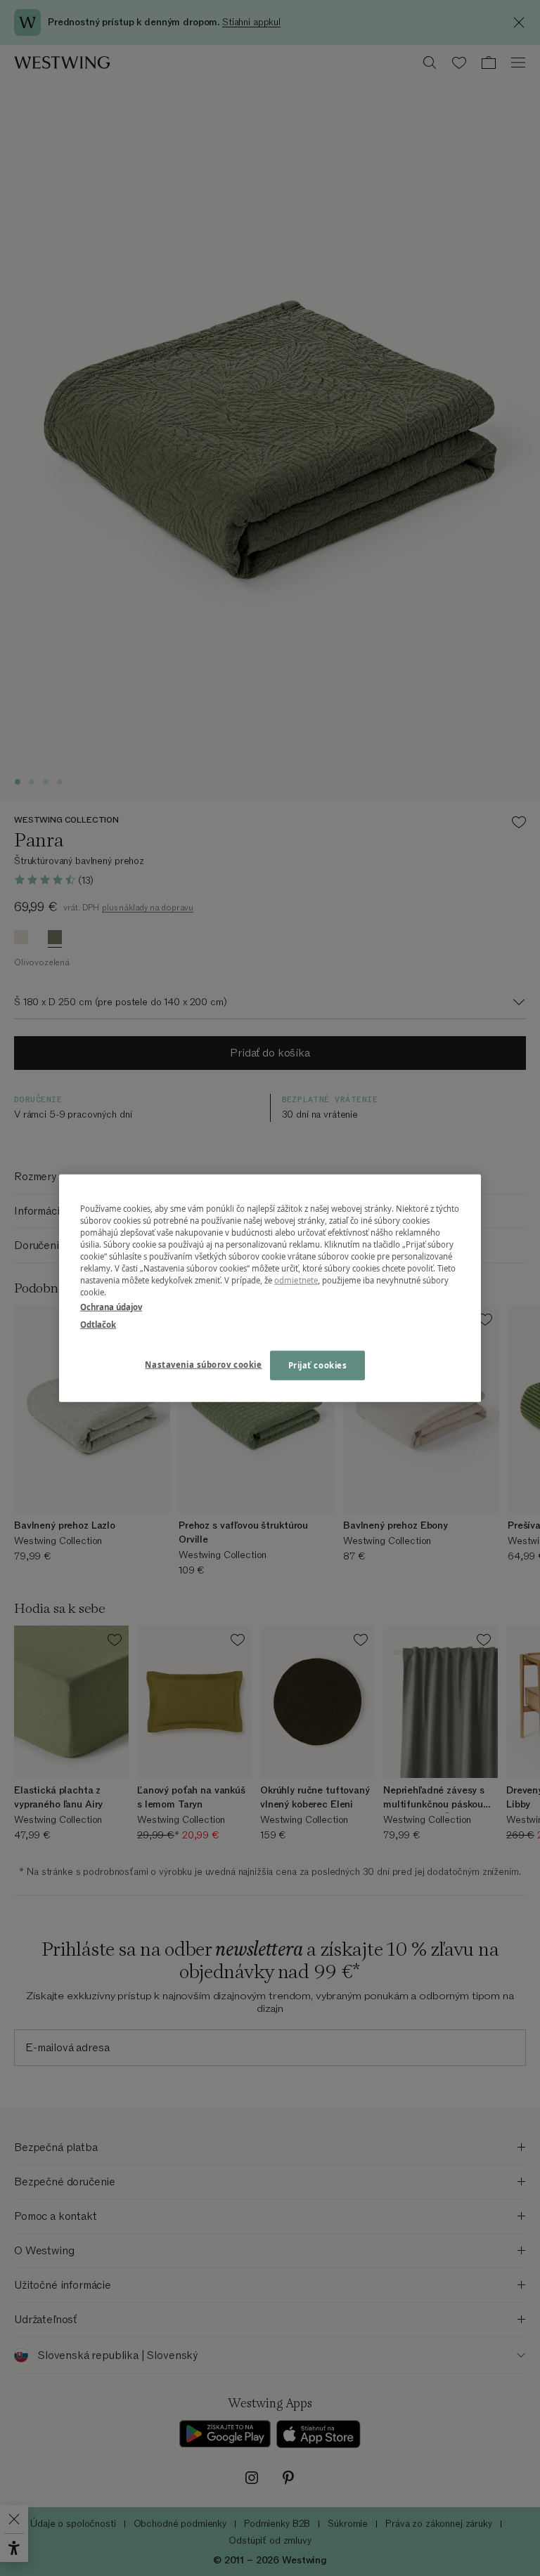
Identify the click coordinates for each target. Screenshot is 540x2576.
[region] (270, 1288)
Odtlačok (98, 1325)
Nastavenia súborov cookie (203, 1365)
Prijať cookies (318, 1365)
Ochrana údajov (111, 1307)
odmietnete (296, 1280)
